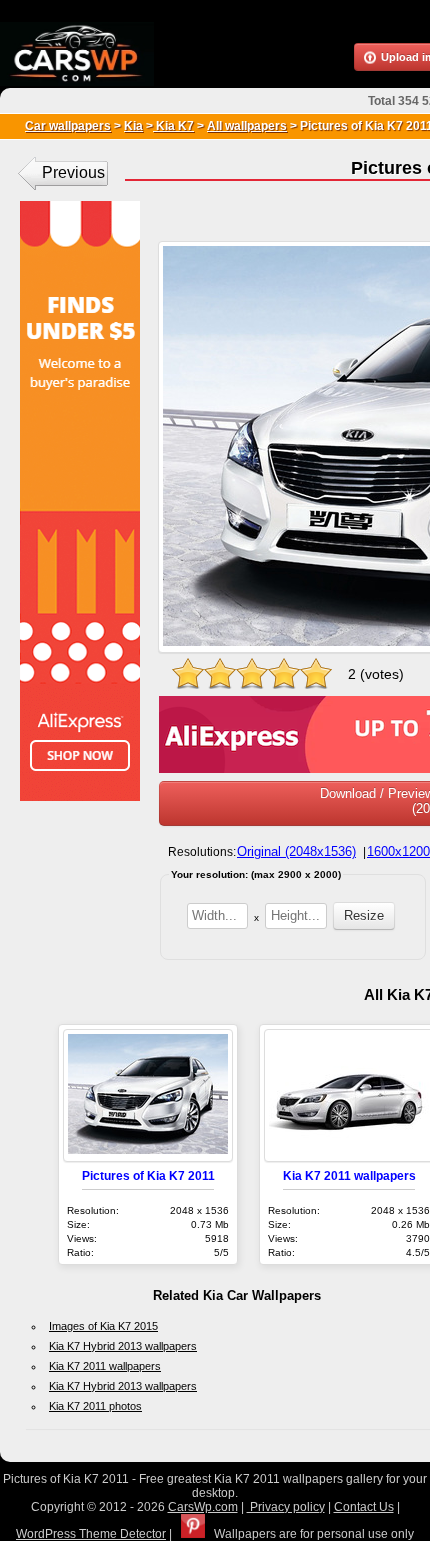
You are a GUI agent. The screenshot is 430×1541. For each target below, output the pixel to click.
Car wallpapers (68, 126)
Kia (133, 126)
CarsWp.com (203, 1507)
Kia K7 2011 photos (95, 1406)
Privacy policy (286, 1507)
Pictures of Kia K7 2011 (148, 1175)
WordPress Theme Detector (91, 1534)
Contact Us (364, 1507)
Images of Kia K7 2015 (103, 1326)
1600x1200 (398, 851)
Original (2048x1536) (296, 851)
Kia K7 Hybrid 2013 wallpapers (123, 1346)
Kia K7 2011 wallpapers (349, 1175)
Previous (73, 172)
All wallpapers (247, 126)
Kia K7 (173, 126)
